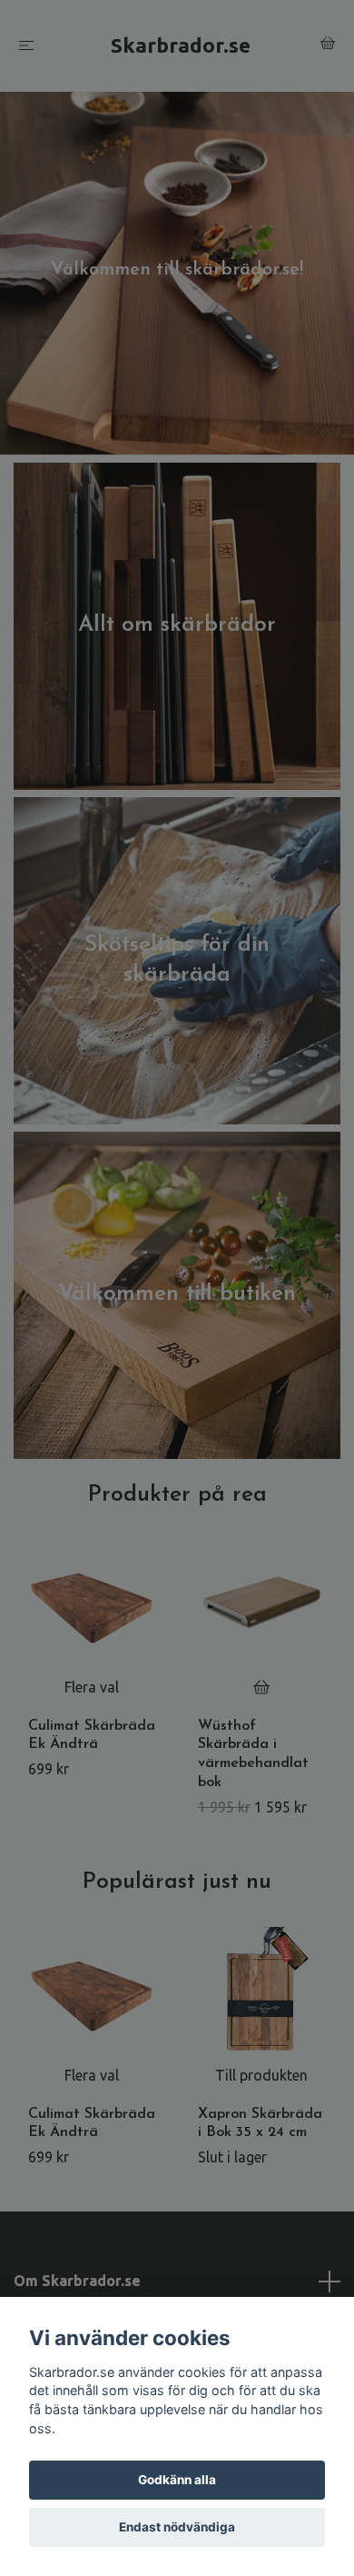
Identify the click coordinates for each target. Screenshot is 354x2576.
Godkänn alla (177, 2480)
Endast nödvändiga (177, 2527)
